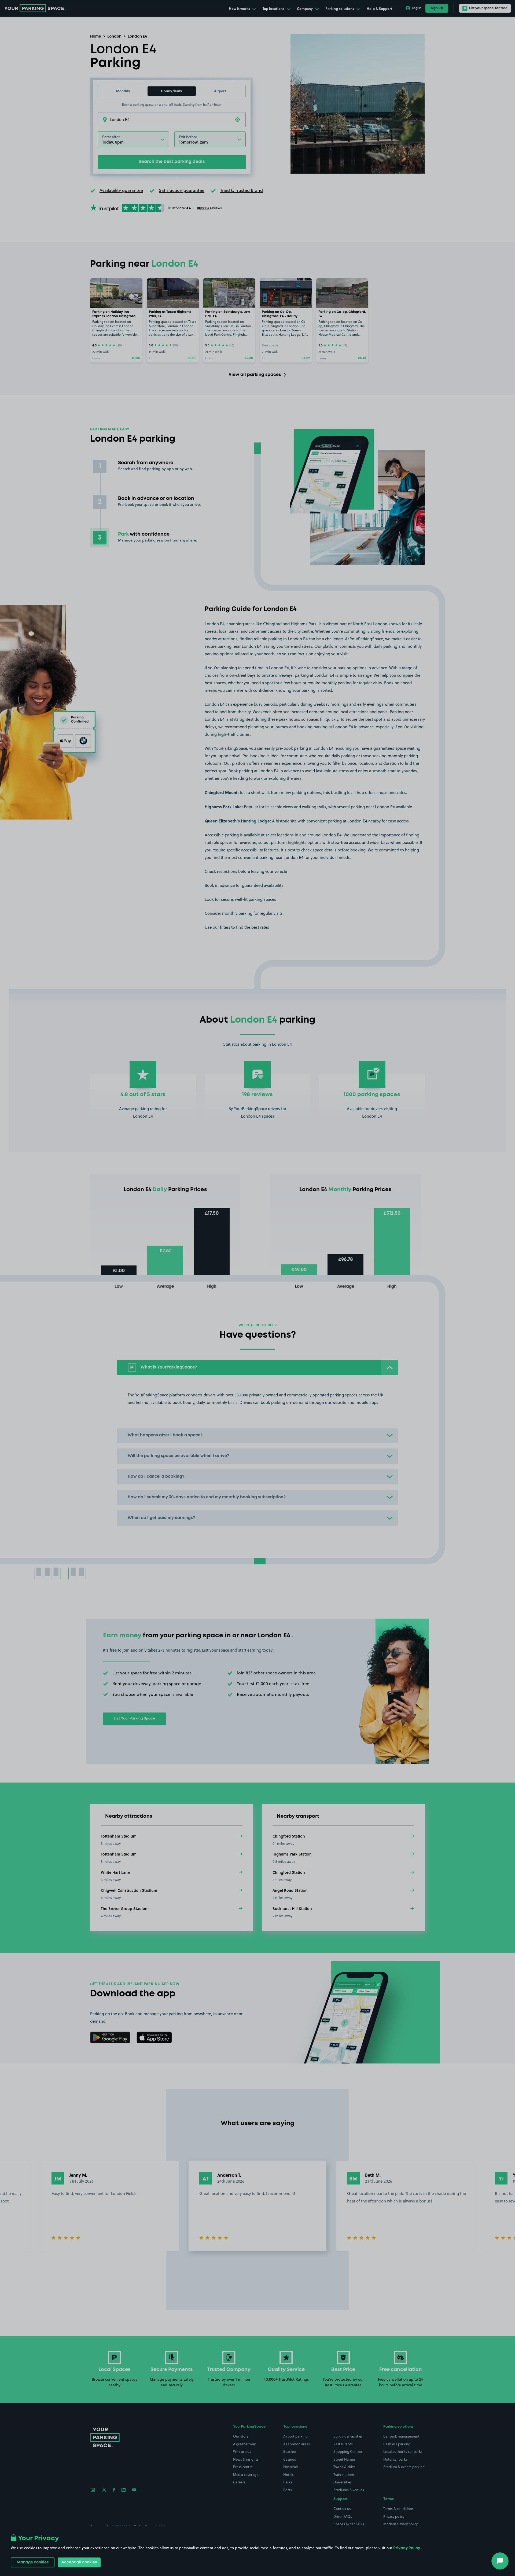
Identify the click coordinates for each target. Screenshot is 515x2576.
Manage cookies (33, 2562)
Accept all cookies (79, 2562)
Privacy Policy (407, 2548)
